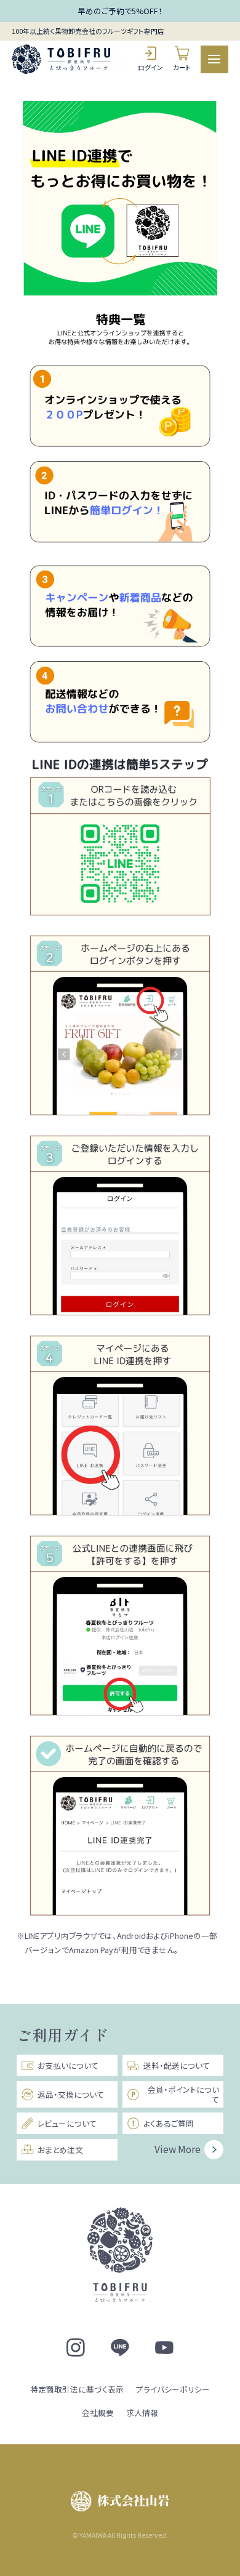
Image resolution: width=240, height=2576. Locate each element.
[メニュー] (214, 59)
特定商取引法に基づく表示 (77, 2389)
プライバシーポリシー (173, 2389)
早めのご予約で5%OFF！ (120, 11)
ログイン (150, 67)
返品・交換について (71, 2094)
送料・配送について (177, 2065)
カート (182, 67)
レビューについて (67, 2123)
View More (178, 2149)
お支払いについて (68, 2065)
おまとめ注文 (60, 2150)
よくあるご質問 (169, 2123)
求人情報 (142, 2413)
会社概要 (98, 2413)
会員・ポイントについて (183, 2094)
